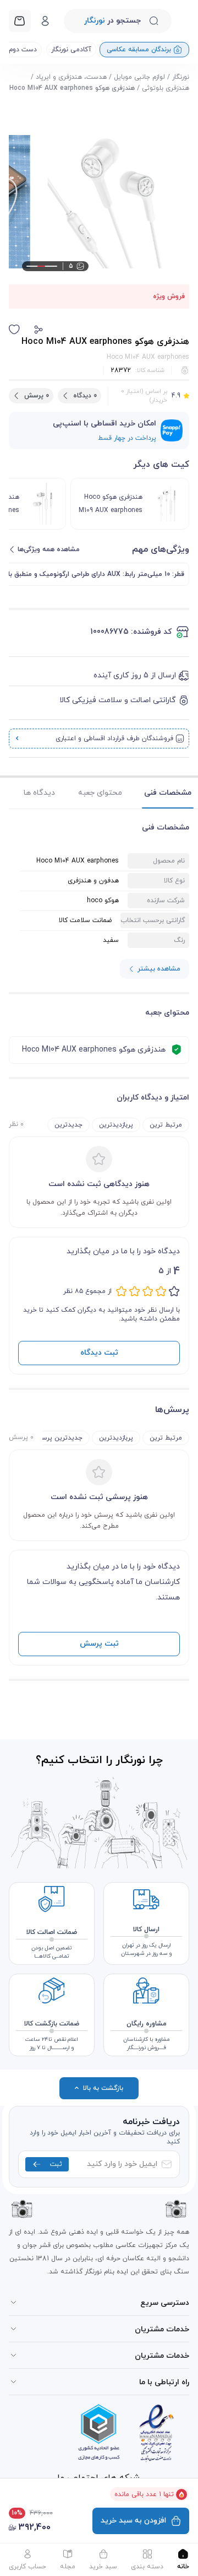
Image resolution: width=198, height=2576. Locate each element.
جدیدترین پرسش (58, 1438)
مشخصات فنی (168, 793)
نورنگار (181, 77)
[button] (38, 330)
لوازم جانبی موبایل (139, 77)
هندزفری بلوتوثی (166, 88)
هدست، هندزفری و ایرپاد (71, 77)
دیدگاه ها (39, 793)
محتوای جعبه (100, 793)
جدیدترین (68, 1125)
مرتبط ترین (166, 1125)
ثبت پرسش (99, 1644)
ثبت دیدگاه (99, 1353)
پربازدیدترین (116, 1125)
